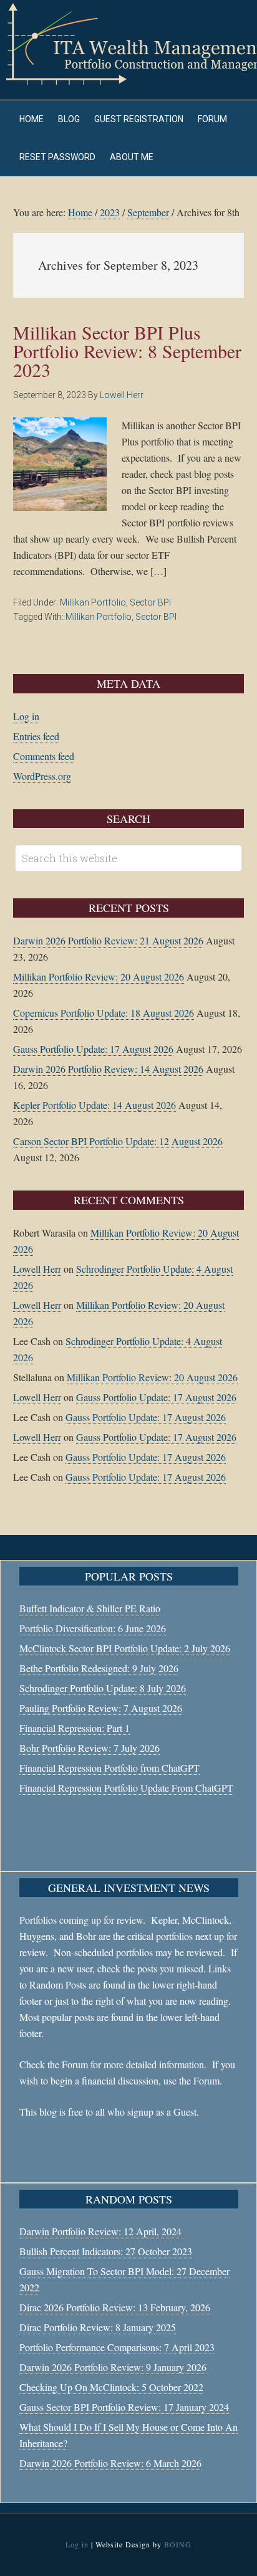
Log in (26, 716)
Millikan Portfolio (93, 602)
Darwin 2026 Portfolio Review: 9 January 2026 (113, 2367)
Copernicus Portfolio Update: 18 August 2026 (104, 1013)
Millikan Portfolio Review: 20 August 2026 (99, 977)
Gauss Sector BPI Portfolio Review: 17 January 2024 (124, 2407)
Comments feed (44, 756)
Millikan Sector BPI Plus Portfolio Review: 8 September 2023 (127, 351)
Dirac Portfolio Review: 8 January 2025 (98, 2327)
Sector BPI (150, 602)
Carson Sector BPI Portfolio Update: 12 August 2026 (118, 1141)
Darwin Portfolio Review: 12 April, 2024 (100, 2231)
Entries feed (36, 736)
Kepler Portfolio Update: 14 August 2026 (95, 1105)
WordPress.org (42, 776)
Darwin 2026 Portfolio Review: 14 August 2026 (108, 1069)
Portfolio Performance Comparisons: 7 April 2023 (117, 2347)
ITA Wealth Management (128, 44)
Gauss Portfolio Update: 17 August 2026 (93, 1049)
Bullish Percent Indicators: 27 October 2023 (106, 2251)
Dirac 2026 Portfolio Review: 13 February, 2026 (115, 2307)
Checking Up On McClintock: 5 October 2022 (111, 2387)
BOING (178, 2544)
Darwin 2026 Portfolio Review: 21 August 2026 (108, 940)
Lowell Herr (37, 1269)
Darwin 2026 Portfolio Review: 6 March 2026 (110, 2463)
